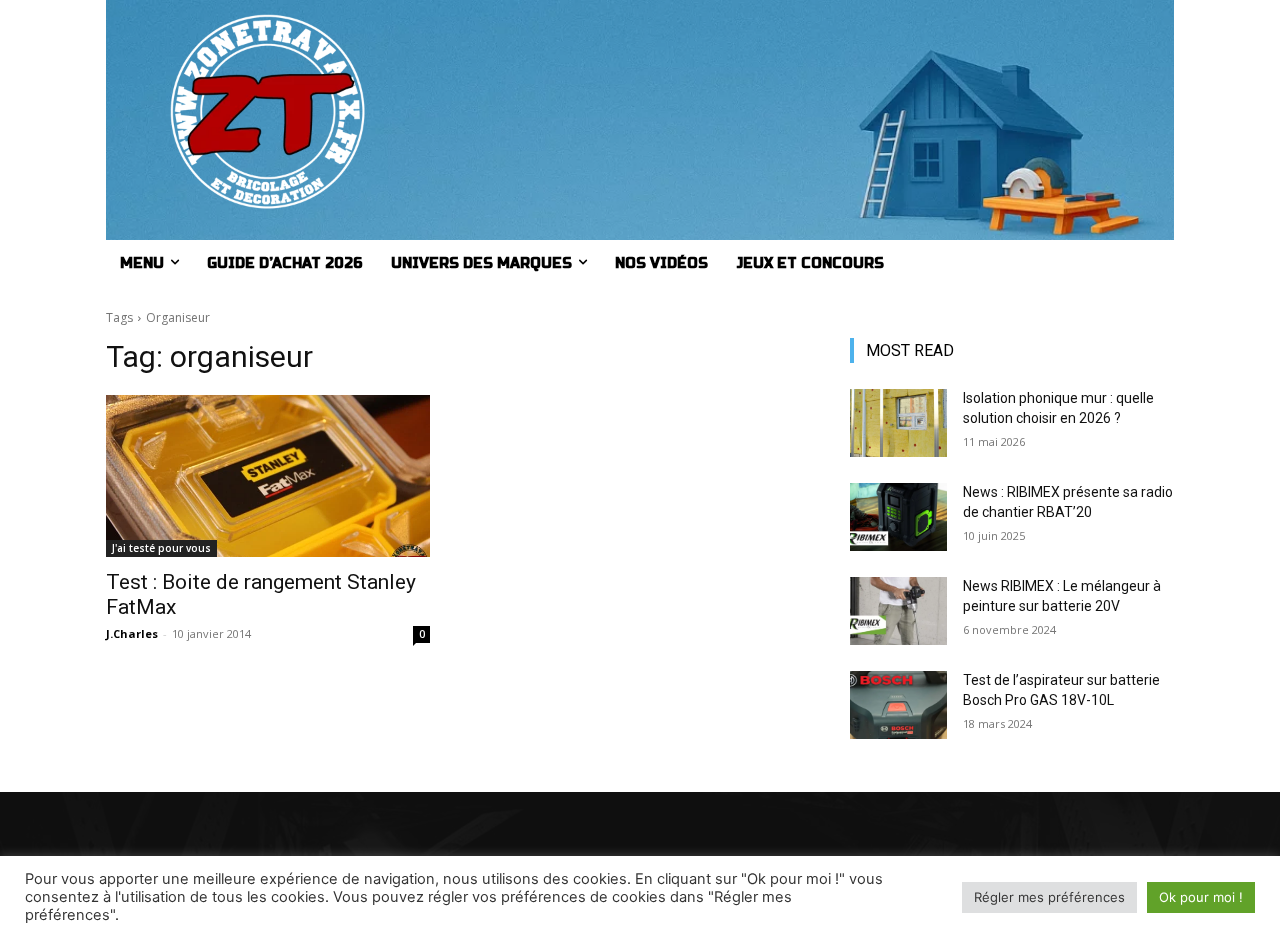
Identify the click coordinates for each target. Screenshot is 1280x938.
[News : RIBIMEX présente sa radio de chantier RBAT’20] (898, 517)
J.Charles (132, 633)
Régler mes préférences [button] (1049, 897)
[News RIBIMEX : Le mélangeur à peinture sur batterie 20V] (898, 611)
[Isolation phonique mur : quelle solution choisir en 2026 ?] (898, 423)
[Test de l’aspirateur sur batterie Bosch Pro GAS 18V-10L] (898, 705)
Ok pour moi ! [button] (1201, 897)
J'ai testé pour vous (161, 548)
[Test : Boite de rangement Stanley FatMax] (268, 476)
